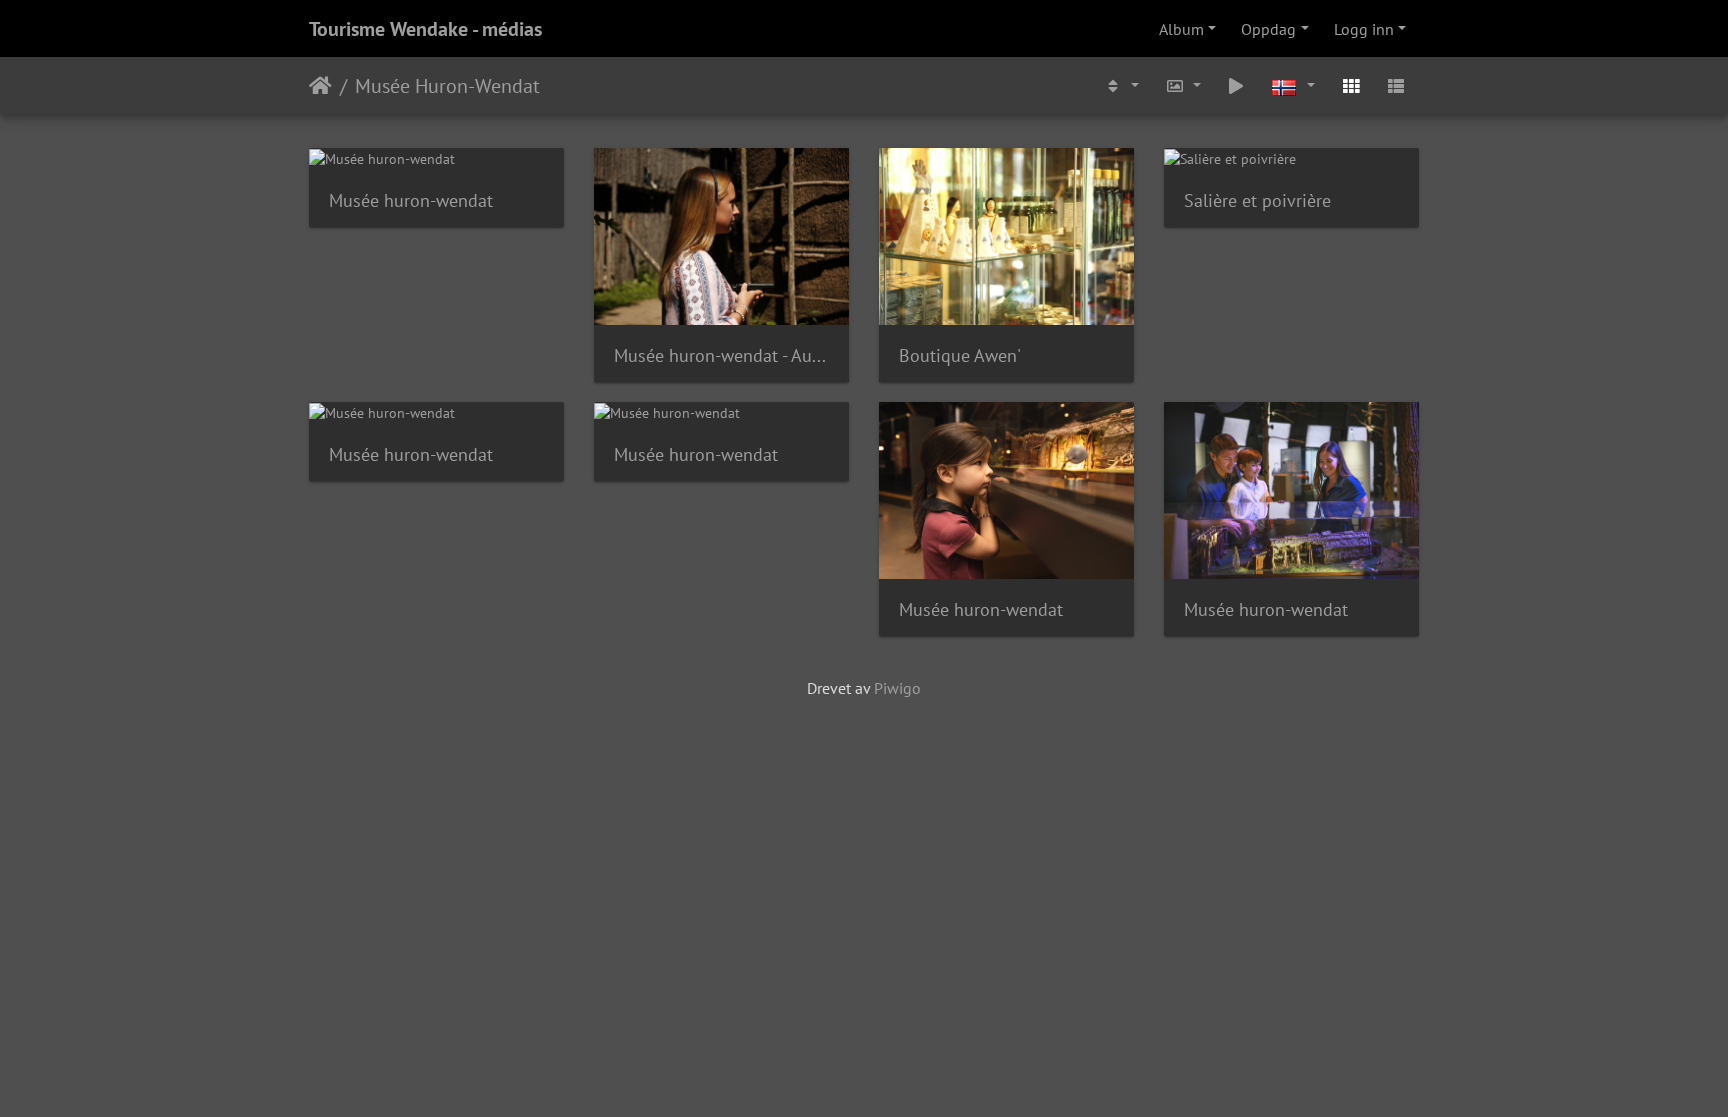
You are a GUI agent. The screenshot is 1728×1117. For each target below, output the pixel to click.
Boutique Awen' (960, 355)
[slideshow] (1237, 85)
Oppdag (1268, 29)
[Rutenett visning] (1351, 85)
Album (1181, 29)
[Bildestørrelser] (1183, 85)
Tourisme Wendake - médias (425, 29)
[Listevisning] (1396, 85)
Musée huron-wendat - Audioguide (721, 355)
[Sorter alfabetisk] (1121, 85)
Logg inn (1364, 29)
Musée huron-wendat (411, 200)
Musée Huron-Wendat (447, 86)
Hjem (320, 86)
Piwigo (897, 688)
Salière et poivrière (1257, 200)
